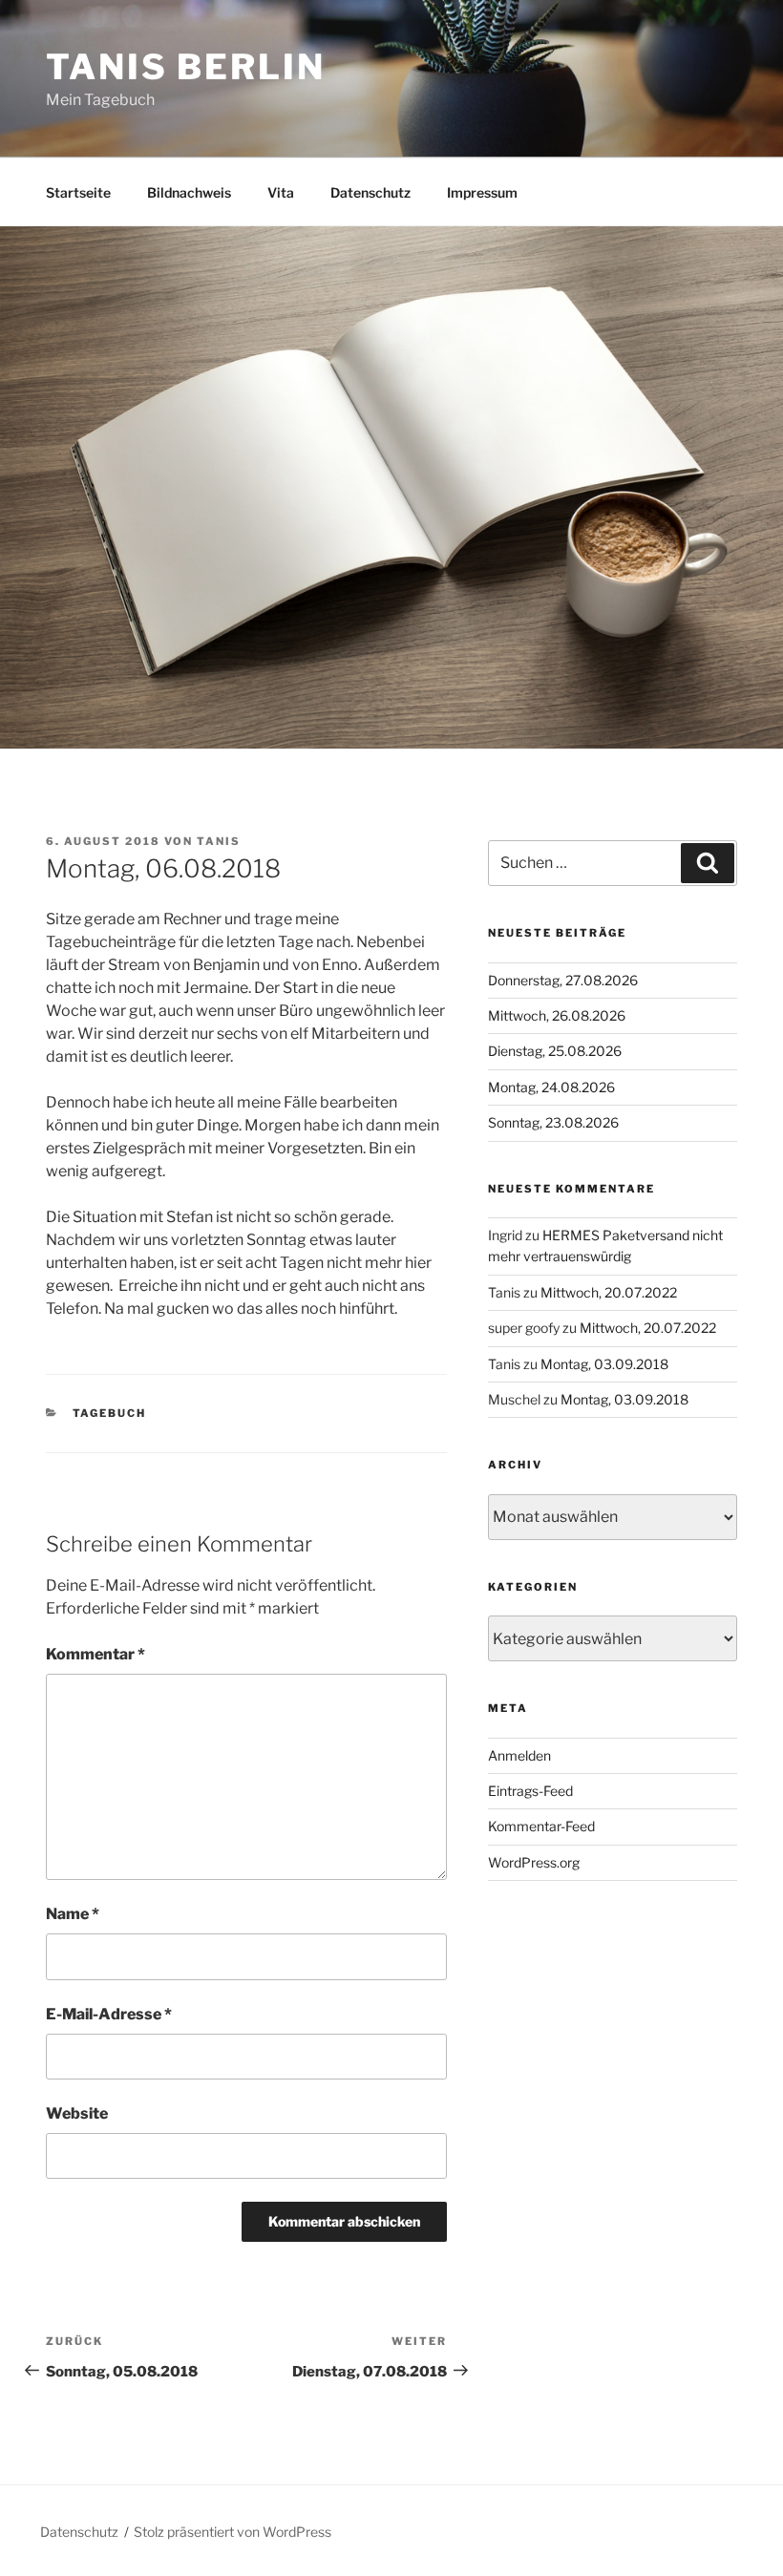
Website (77, 2113)
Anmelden (519, 1755)
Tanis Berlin (186, 67)
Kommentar (95, 1654)
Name (73, 1914)
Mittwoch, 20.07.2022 (609, 1292)
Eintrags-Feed (530, 1791)
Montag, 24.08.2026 (551, 1087)
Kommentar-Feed (541, 1826)
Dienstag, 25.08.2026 (555, 1051)
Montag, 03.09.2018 (604, 1364)
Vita (281, 192)
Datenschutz (370, 192)
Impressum (482, 192)
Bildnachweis (189, 192)
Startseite (78, 192)
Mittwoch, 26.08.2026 (557, 1015)
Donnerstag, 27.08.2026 (563, 980)
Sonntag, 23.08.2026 (553, 1122)
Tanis (219, 841)
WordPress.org (534, 1862)
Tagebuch (110, 1413)
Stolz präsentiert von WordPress (233, 2532)
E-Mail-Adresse (109, 2014)
